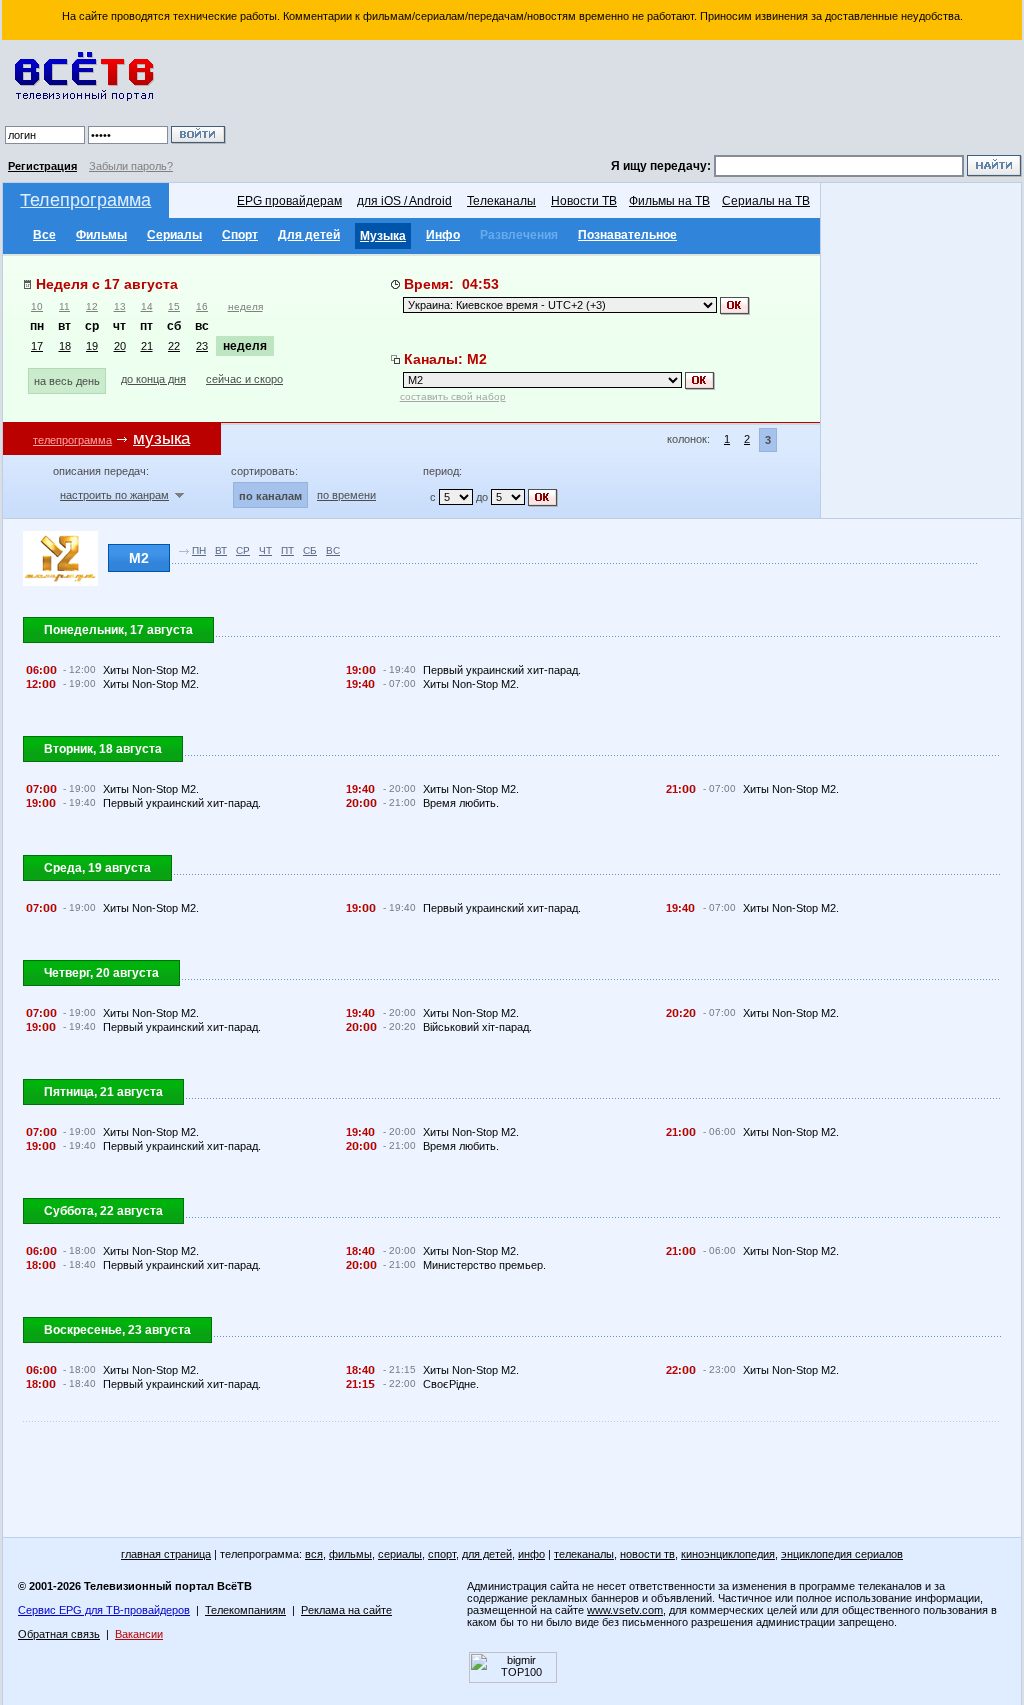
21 (147, 346)
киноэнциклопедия (728, 1554)
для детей (487, 1554)
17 (37, 346)
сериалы (400, 1554)
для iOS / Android (404, 201)
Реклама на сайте (346, 1610)
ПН (199, 550)
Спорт (240, 235)
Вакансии (139, 1634)
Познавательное (627, 235)
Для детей (309, 235)
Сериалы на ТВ (766, 201)
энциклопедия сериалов (842, 1554)
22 (174, 346)
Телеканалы (501, 201)
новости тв (647, 1554)
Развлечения (519, 235)
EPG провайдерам (289, 201)
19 (92, 346)
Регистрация (42, 166)
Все (44, 235)
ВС (333, 550)
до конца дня (153, 379)
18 (65, 346)
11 (64, 306)
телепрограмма (72, 440)
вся (314, 1554)
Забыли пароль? (131, 166)
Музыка (383, 236)
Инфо (443, 235)
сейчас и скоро (244, 379)
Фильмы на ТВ (669, 201)
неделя (245, 306)
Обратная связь (59, 1634)
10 (37, 306)
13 (120, 306)
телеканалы (584, 1554)
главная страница (166, 1554)
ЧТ (265, 550)
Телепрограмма (85, 200)
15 (174, 306)
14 (147, 306)
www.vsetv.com (625, 1610)
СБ (310, 550)
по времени (346, 495)
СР (243, 550)
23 (202, 346)
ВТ (221, 550)
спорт (442, 1554)
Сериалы (174, 235)
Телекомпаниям (245, 1610)
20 (120, 346)
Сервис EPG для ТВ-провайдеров (104, 1610)
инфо (531, 1554)
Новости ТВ (584, 201)
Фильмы (101, 235)
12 (92, 306)
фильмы (350, 1554)
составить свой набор (453, 396)
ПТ (287, 550)
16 (202, 306)
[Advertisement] (627, 100)
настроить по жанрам (114, 495)
